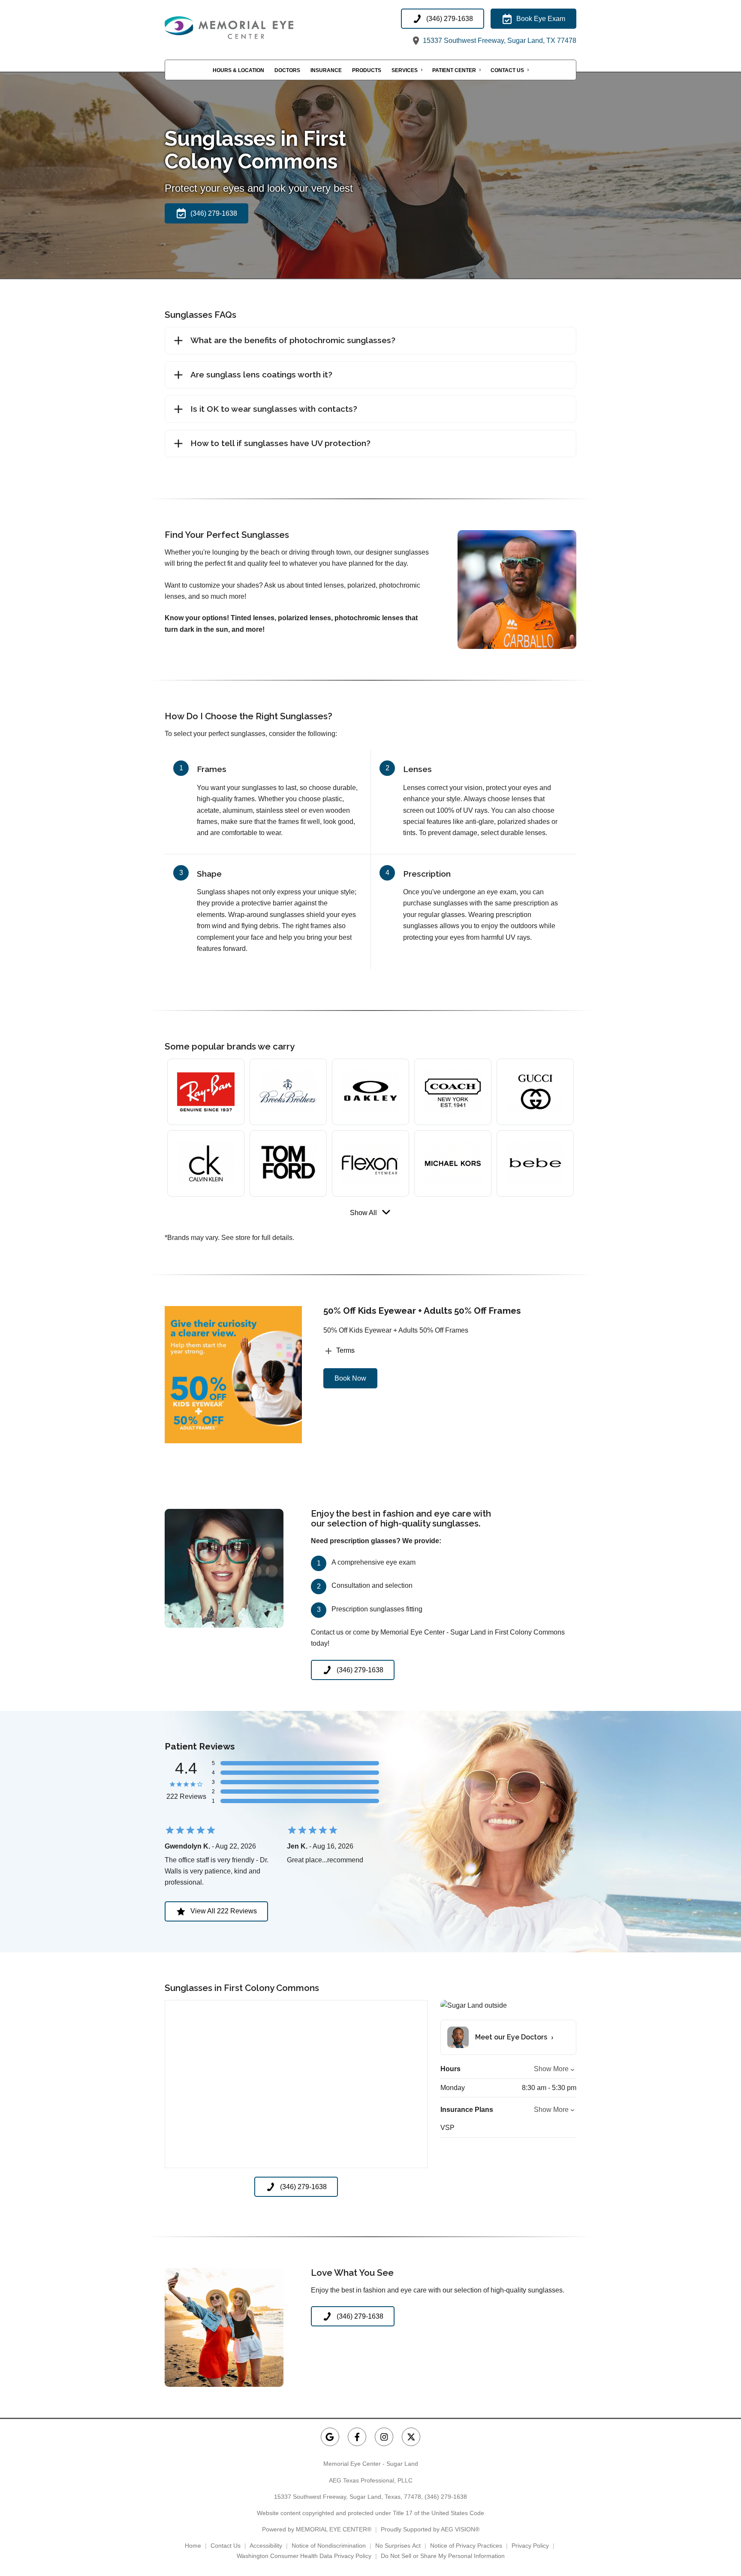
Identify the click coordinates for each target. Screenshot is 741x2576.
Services (405, 70)
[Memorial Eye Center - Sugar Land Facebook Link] (357, 2437)
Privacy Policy (530, 2546)
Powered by (317, 2529)
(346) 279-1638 (446, 2497)
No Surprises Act (398, 2546)
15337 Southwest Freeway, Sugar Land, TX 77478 (499, 41)
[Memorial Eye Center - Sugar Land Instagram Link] (384, 2437)
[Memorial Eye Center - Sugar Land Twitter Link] (411, 2437)
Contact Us (507, 70)
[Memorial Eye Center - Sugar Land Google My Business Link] (330, 2437)
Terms (345, 1350)
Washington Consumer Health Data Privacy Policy (304, 2556)
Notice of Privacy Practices (466, 2546)
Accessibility (266, 2546)
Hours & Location (238, 70)
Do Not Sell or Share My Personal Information (443, 2556)
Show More (551, 2069)
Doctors (287, 70)
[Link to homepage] (250, 28)
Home (193, 2546)
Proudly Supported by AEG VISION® (430, 2529)
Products (367, 70)
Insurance (326, 70)
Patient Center (454, 70)
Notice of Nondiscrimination (329, 2546)
